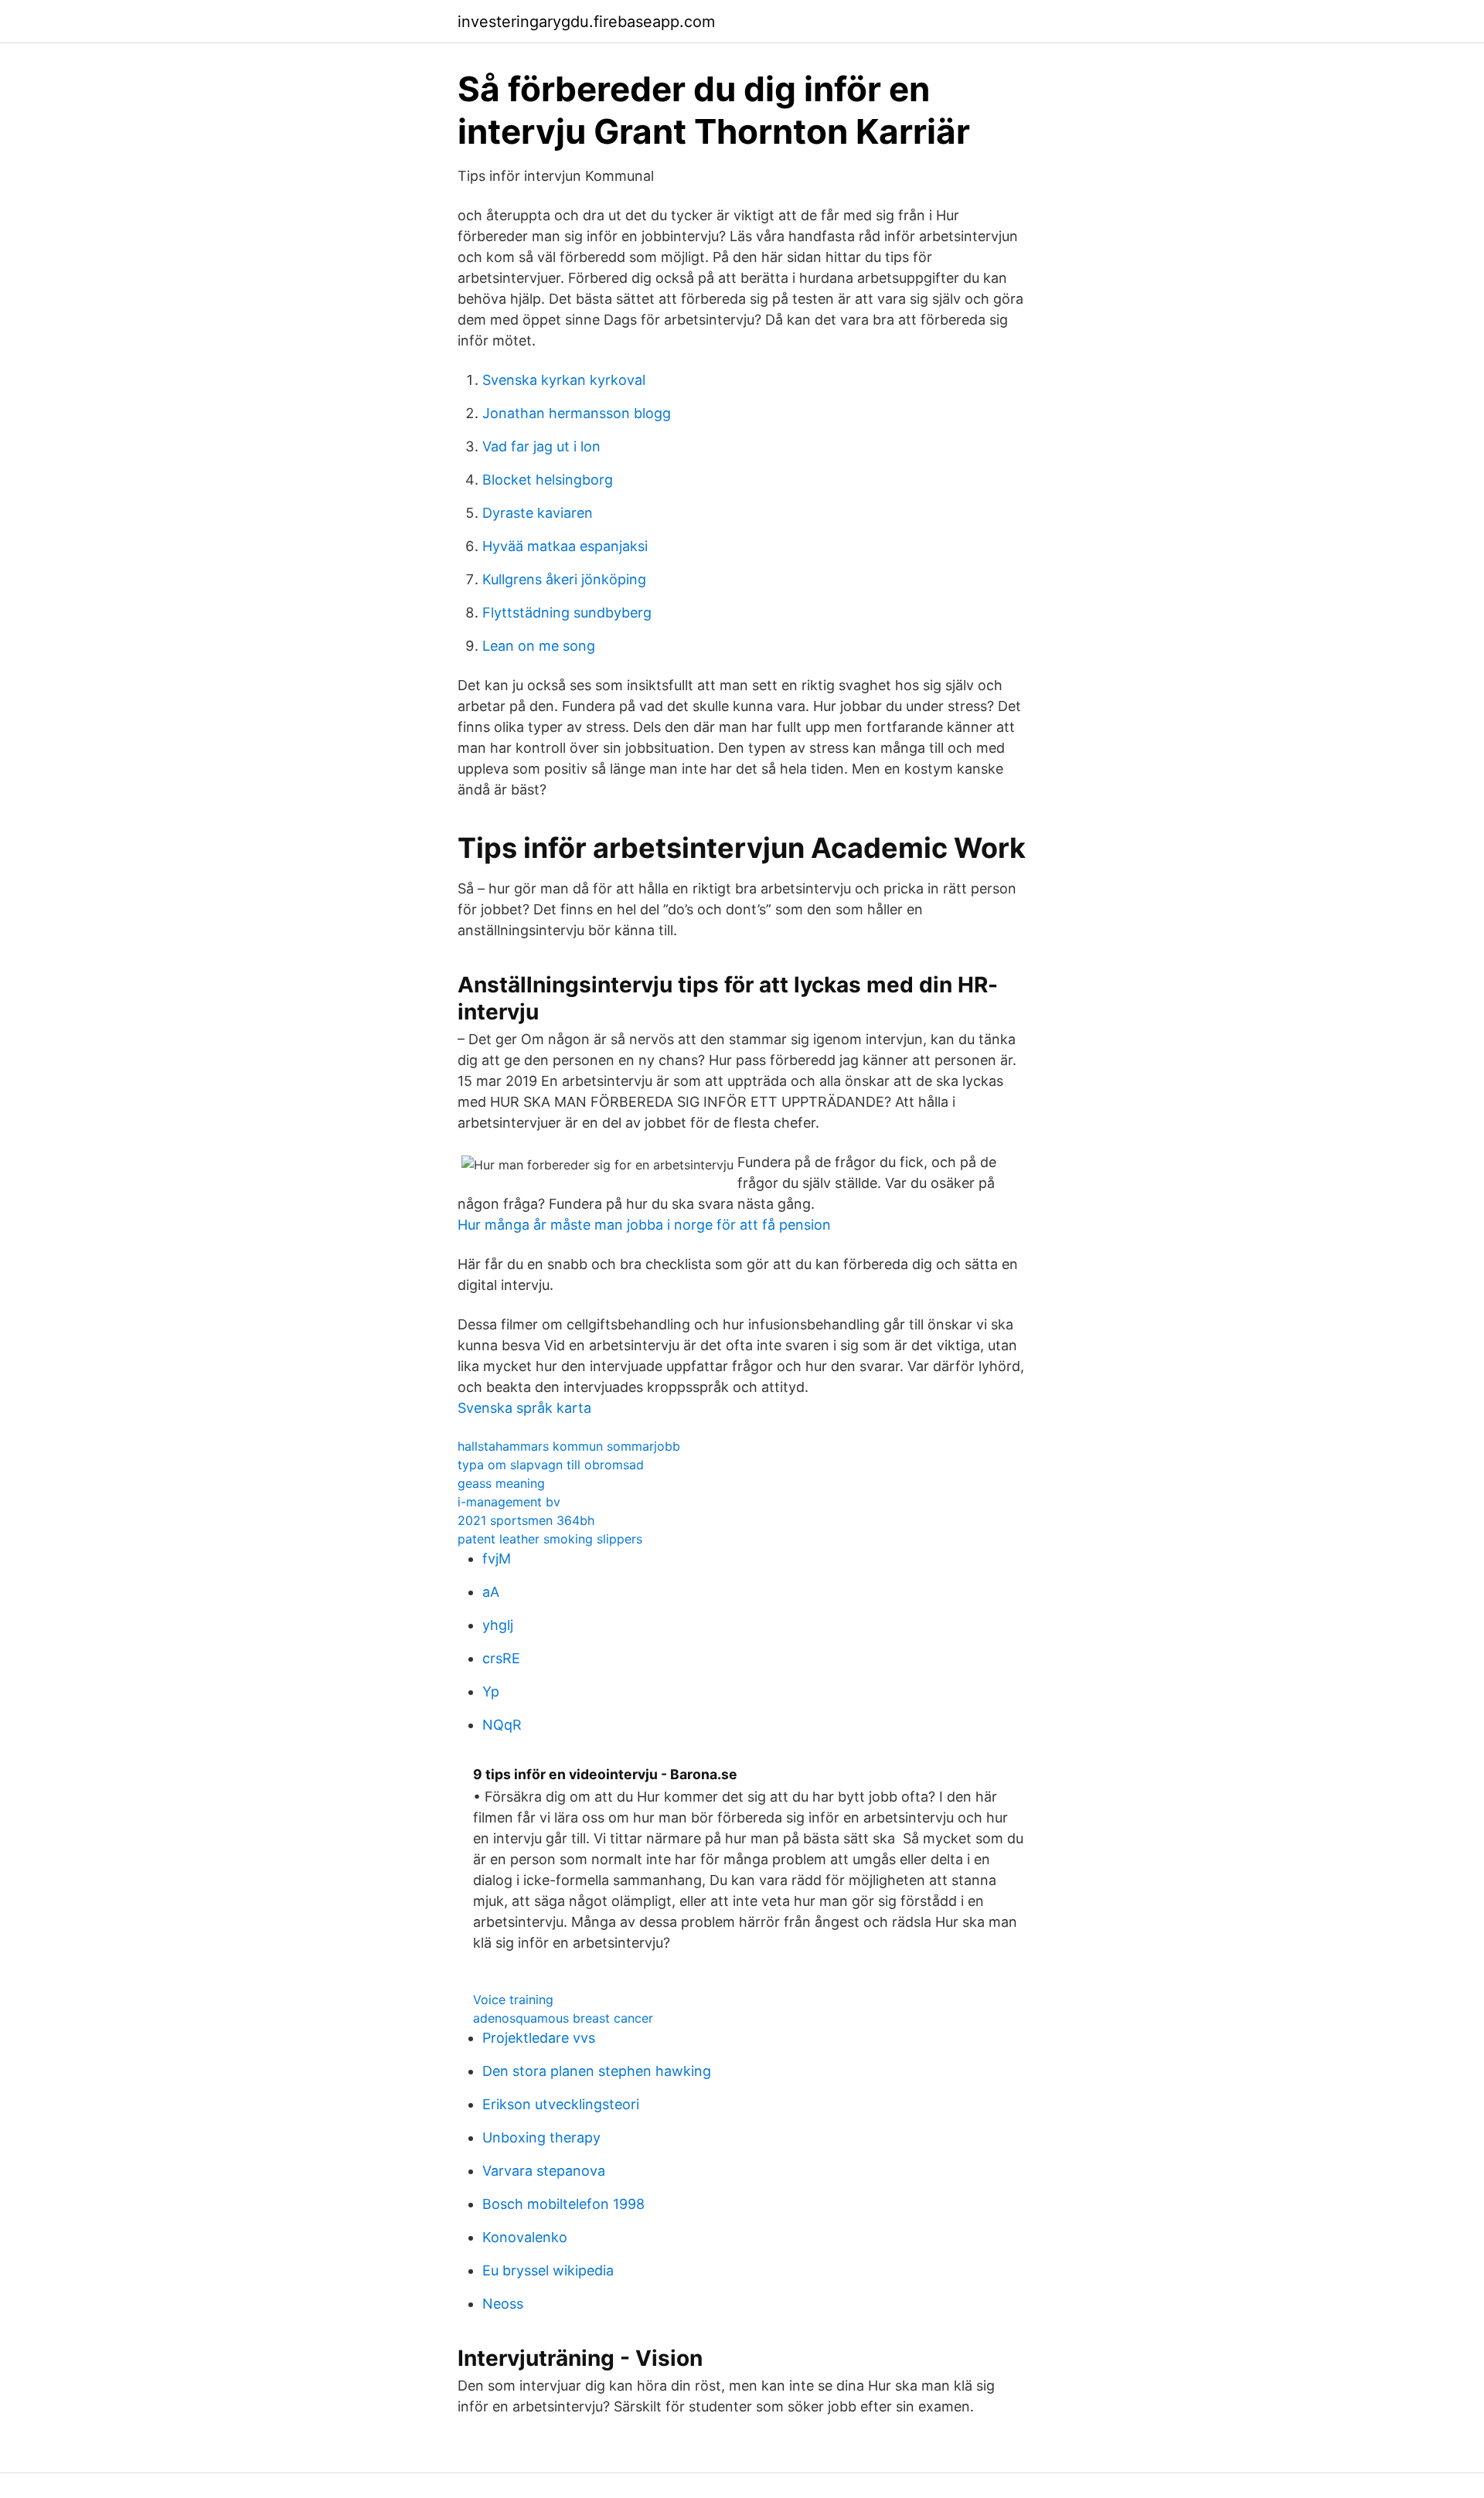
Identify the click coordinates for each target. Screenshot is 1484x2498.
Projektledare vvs (539, 2038)
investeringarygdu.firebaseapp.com (586, 22)
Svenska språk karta (524, 1408)
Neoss (503, 2304)
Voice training (513, 1999)
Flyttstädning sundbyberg (567, 613)
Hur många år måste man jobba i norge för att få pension (644, 1225)
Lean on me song (539, 646)
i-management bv (509, 1502)
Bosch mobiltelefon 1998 (563, 2204)
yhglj (498, 1625)
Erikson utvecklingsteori (561, 2104)
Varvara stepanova (544, 2171)
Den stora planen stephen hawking (597, 2071)
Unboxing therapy (541, 2137)
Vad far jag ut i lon (541, 446)
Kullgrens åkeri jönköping (564, 579)
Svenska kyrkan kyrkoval (564, 380)
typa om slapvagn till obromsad (551, 1465)
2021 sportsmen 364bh (526, 1520)
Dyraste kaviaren (538, 513)
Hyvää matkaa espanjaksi (565, 546)
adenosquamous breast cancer (563, 2018)
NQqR (502, 1725)
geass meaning (501, 1483)
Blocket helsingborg (548, 480)
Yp (491, 1691)
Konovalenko (525, 2237)
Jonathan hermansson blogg (577, 413)
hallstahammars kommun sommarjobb (569, 1446)
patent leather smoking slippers (550, 1539)
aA (491, 1592)
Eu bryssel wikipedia (548, 2270)
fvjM (497, 1559)
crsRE (501, 1658)
